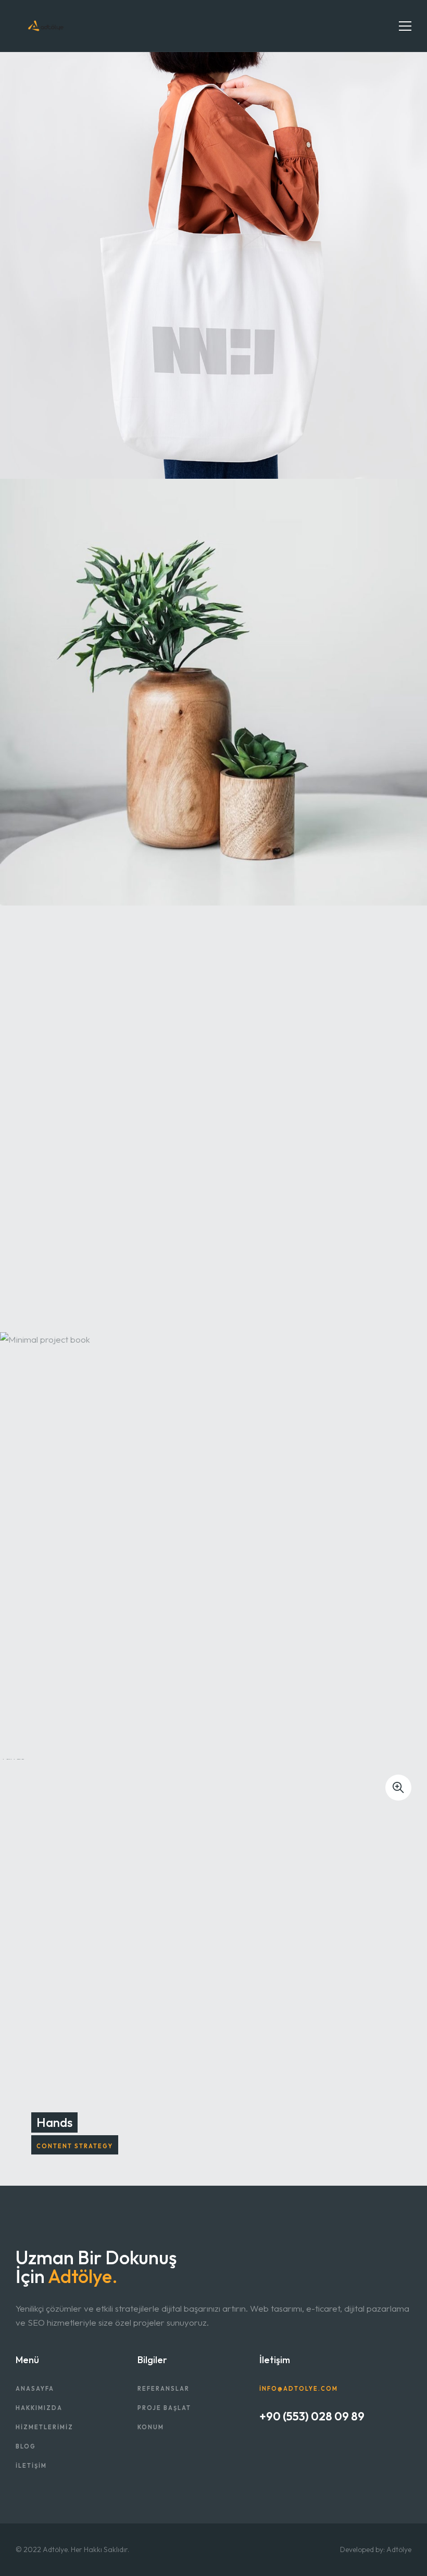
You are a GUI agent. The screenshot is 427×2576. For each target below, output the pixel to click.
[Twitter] (291, 2449)
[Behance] (262, 2449)
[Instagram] (305, 2449)
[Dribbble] (277, 2449)
